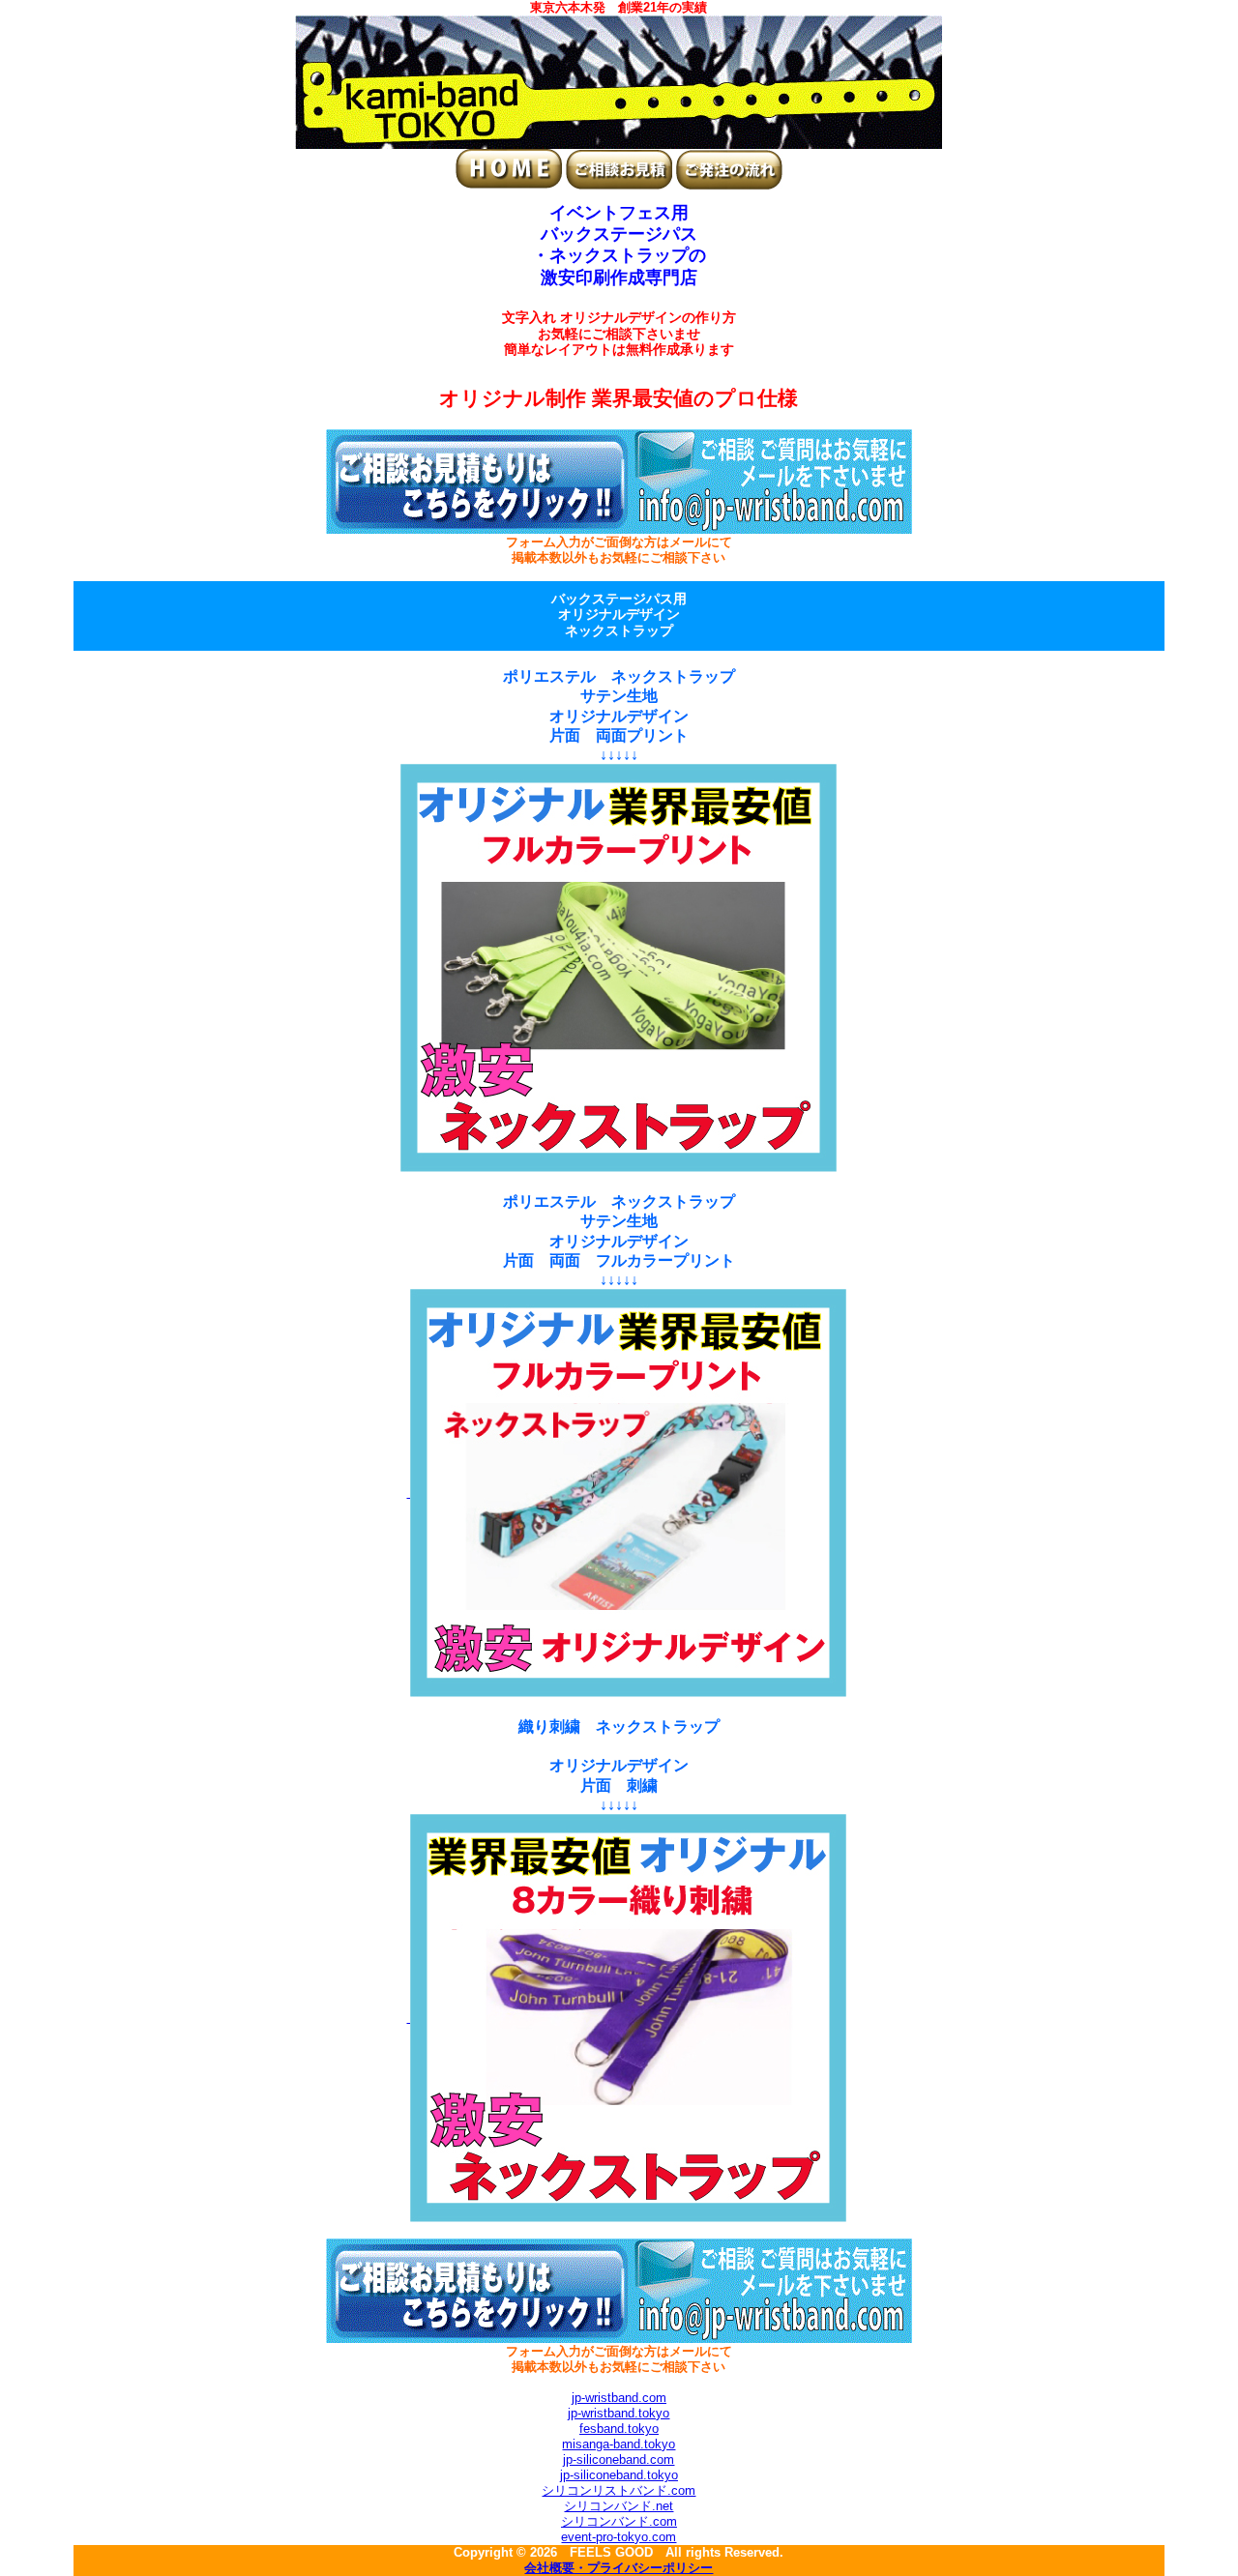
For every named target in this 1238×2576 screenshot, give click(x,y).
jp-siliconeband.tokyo (619, 2475)
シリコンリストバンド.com (619, 2490)
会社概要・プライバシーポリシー (619, 2568)
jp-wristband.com (619, 2398)
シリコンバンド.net (619, 2506)
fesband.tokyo (619, 2429)
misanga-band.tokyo (619, 2444)
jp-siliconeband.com (619, 2459)
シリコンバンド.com (619, 2521)
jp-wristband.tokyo (619, 2413)
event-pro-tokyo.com (619, 2537)
